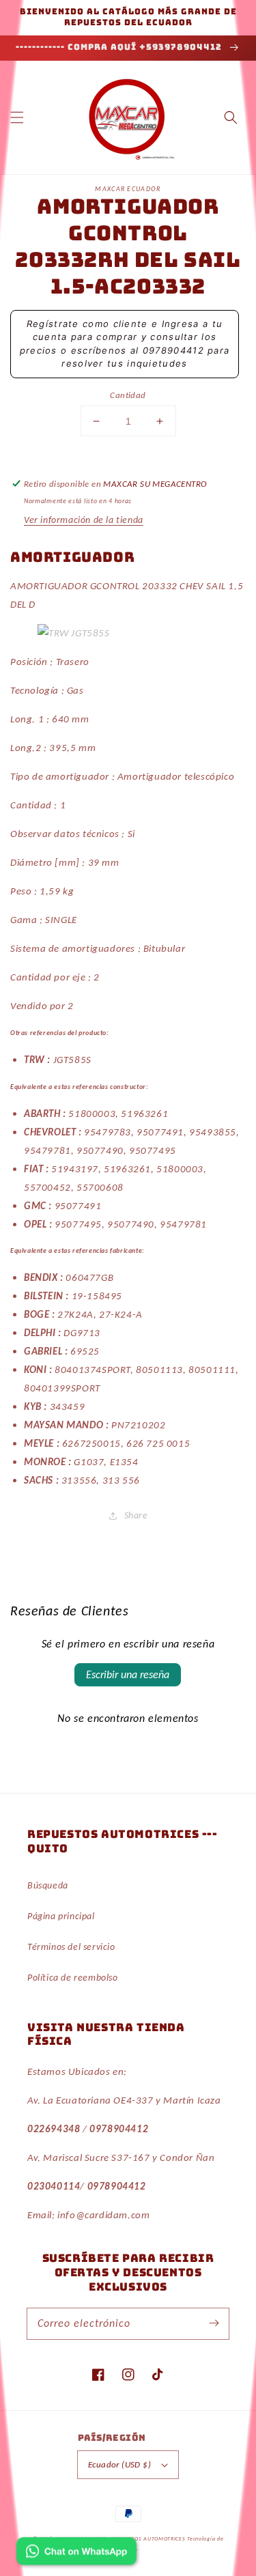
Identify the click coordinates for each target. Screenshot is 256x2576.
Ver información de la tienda (84, 520)
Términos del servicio (71, 1947)
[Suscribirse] (214, 2323)
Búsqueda (48, 1885)
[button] (17, 117)
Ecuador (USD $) (119, 2464)
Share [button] (136, 1515)
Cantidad (128, 395)
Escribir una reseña (128, 1674)
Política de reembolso (73, 1978)
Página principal (61, 1916)
